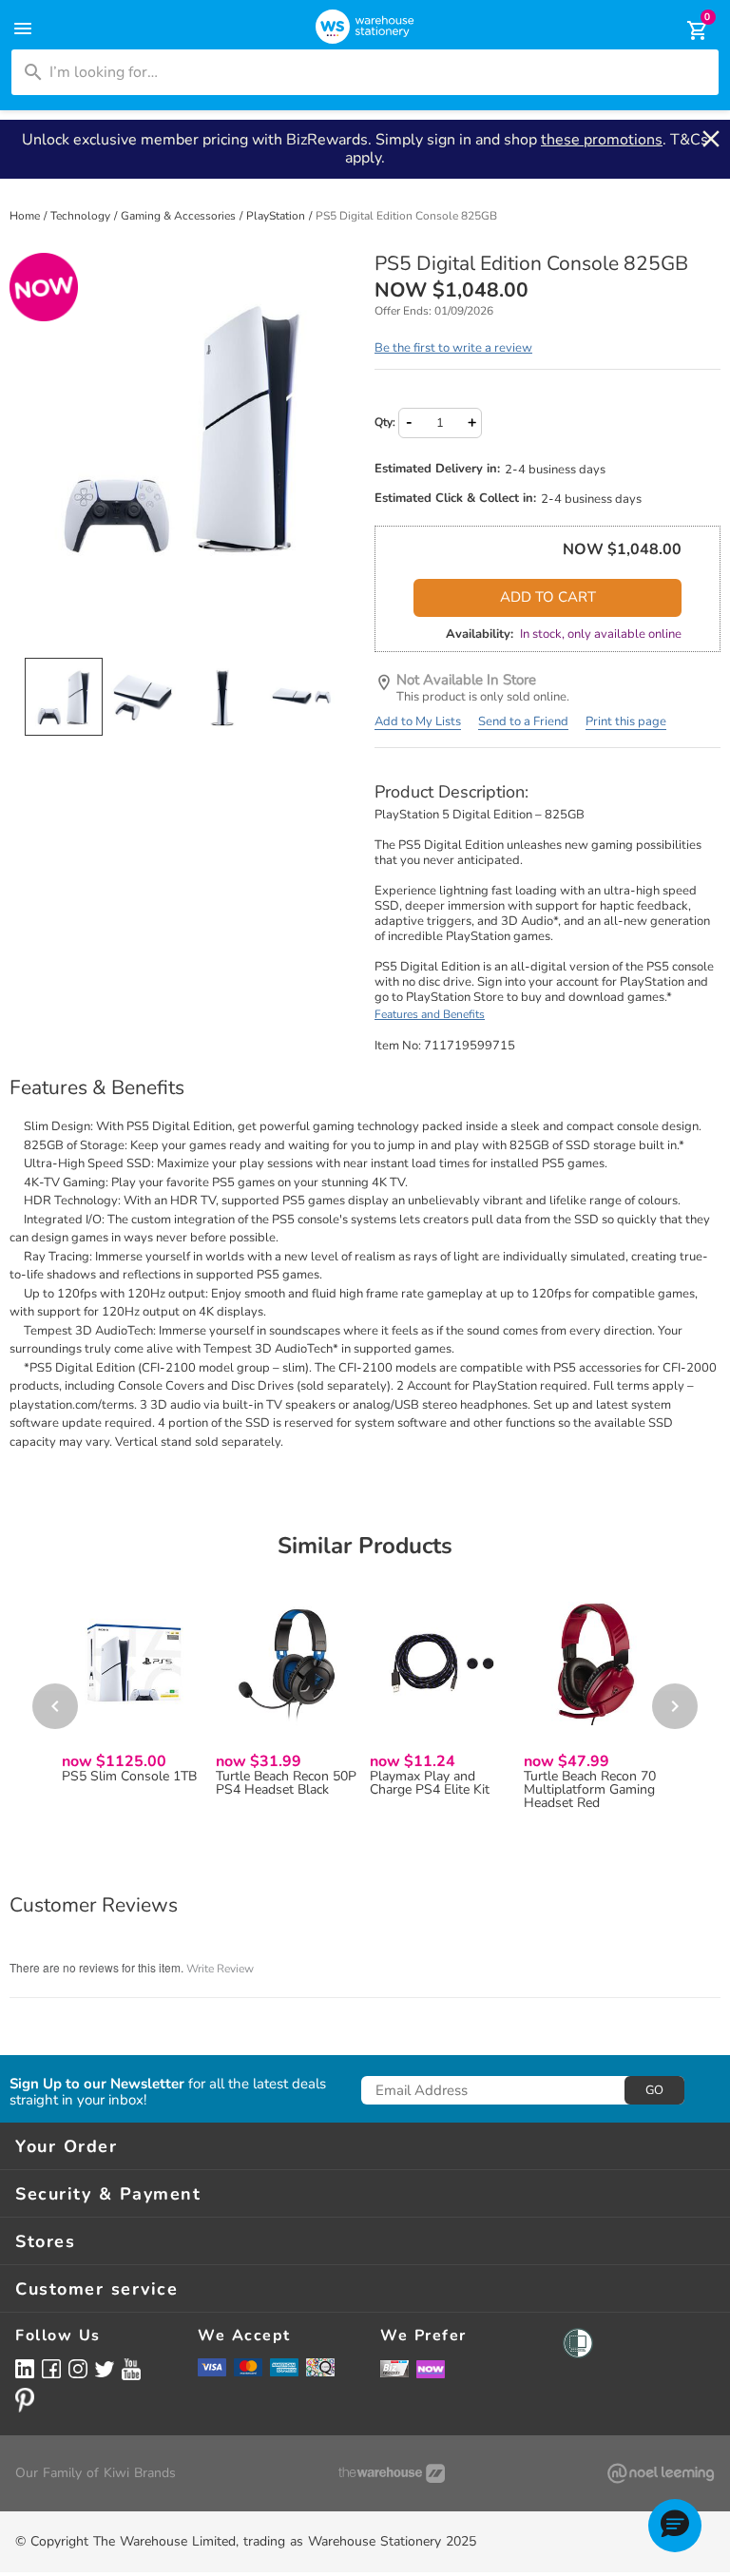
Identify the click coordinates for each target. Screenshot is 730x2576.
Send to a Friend (523, 721)
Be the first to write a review (453, 348)
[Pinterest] (25, 2400)
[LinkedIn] (25, 2368)
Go (654, 2090)
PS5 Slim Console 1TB (129, 1777)
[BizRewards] (394, 2368)
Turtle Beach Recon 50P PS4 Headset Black (286, 1783)
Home (26, 216)
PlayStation (277, 216)
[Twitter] (105, 2368)
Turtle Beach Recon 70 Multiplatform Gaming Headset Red (590, 1790)
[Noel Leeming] (661, 2473)
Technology (82, 216)
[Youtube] (131, 2369)
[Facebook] (51, 2368)
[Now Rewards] (431, 2368)
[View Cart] (684, 30)
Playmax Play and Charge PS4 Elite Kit (430, 1783)
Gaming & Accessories (180, 216)
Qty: (385, 422)
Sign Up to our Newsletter (97, 2084)
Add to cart (548, 597)
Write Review (220, 1969)
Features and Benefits (430, 1014)
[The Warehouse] (392, 2473)
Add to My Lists (418, 721)
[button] (675, 2526)
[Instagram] (78, 2368)
